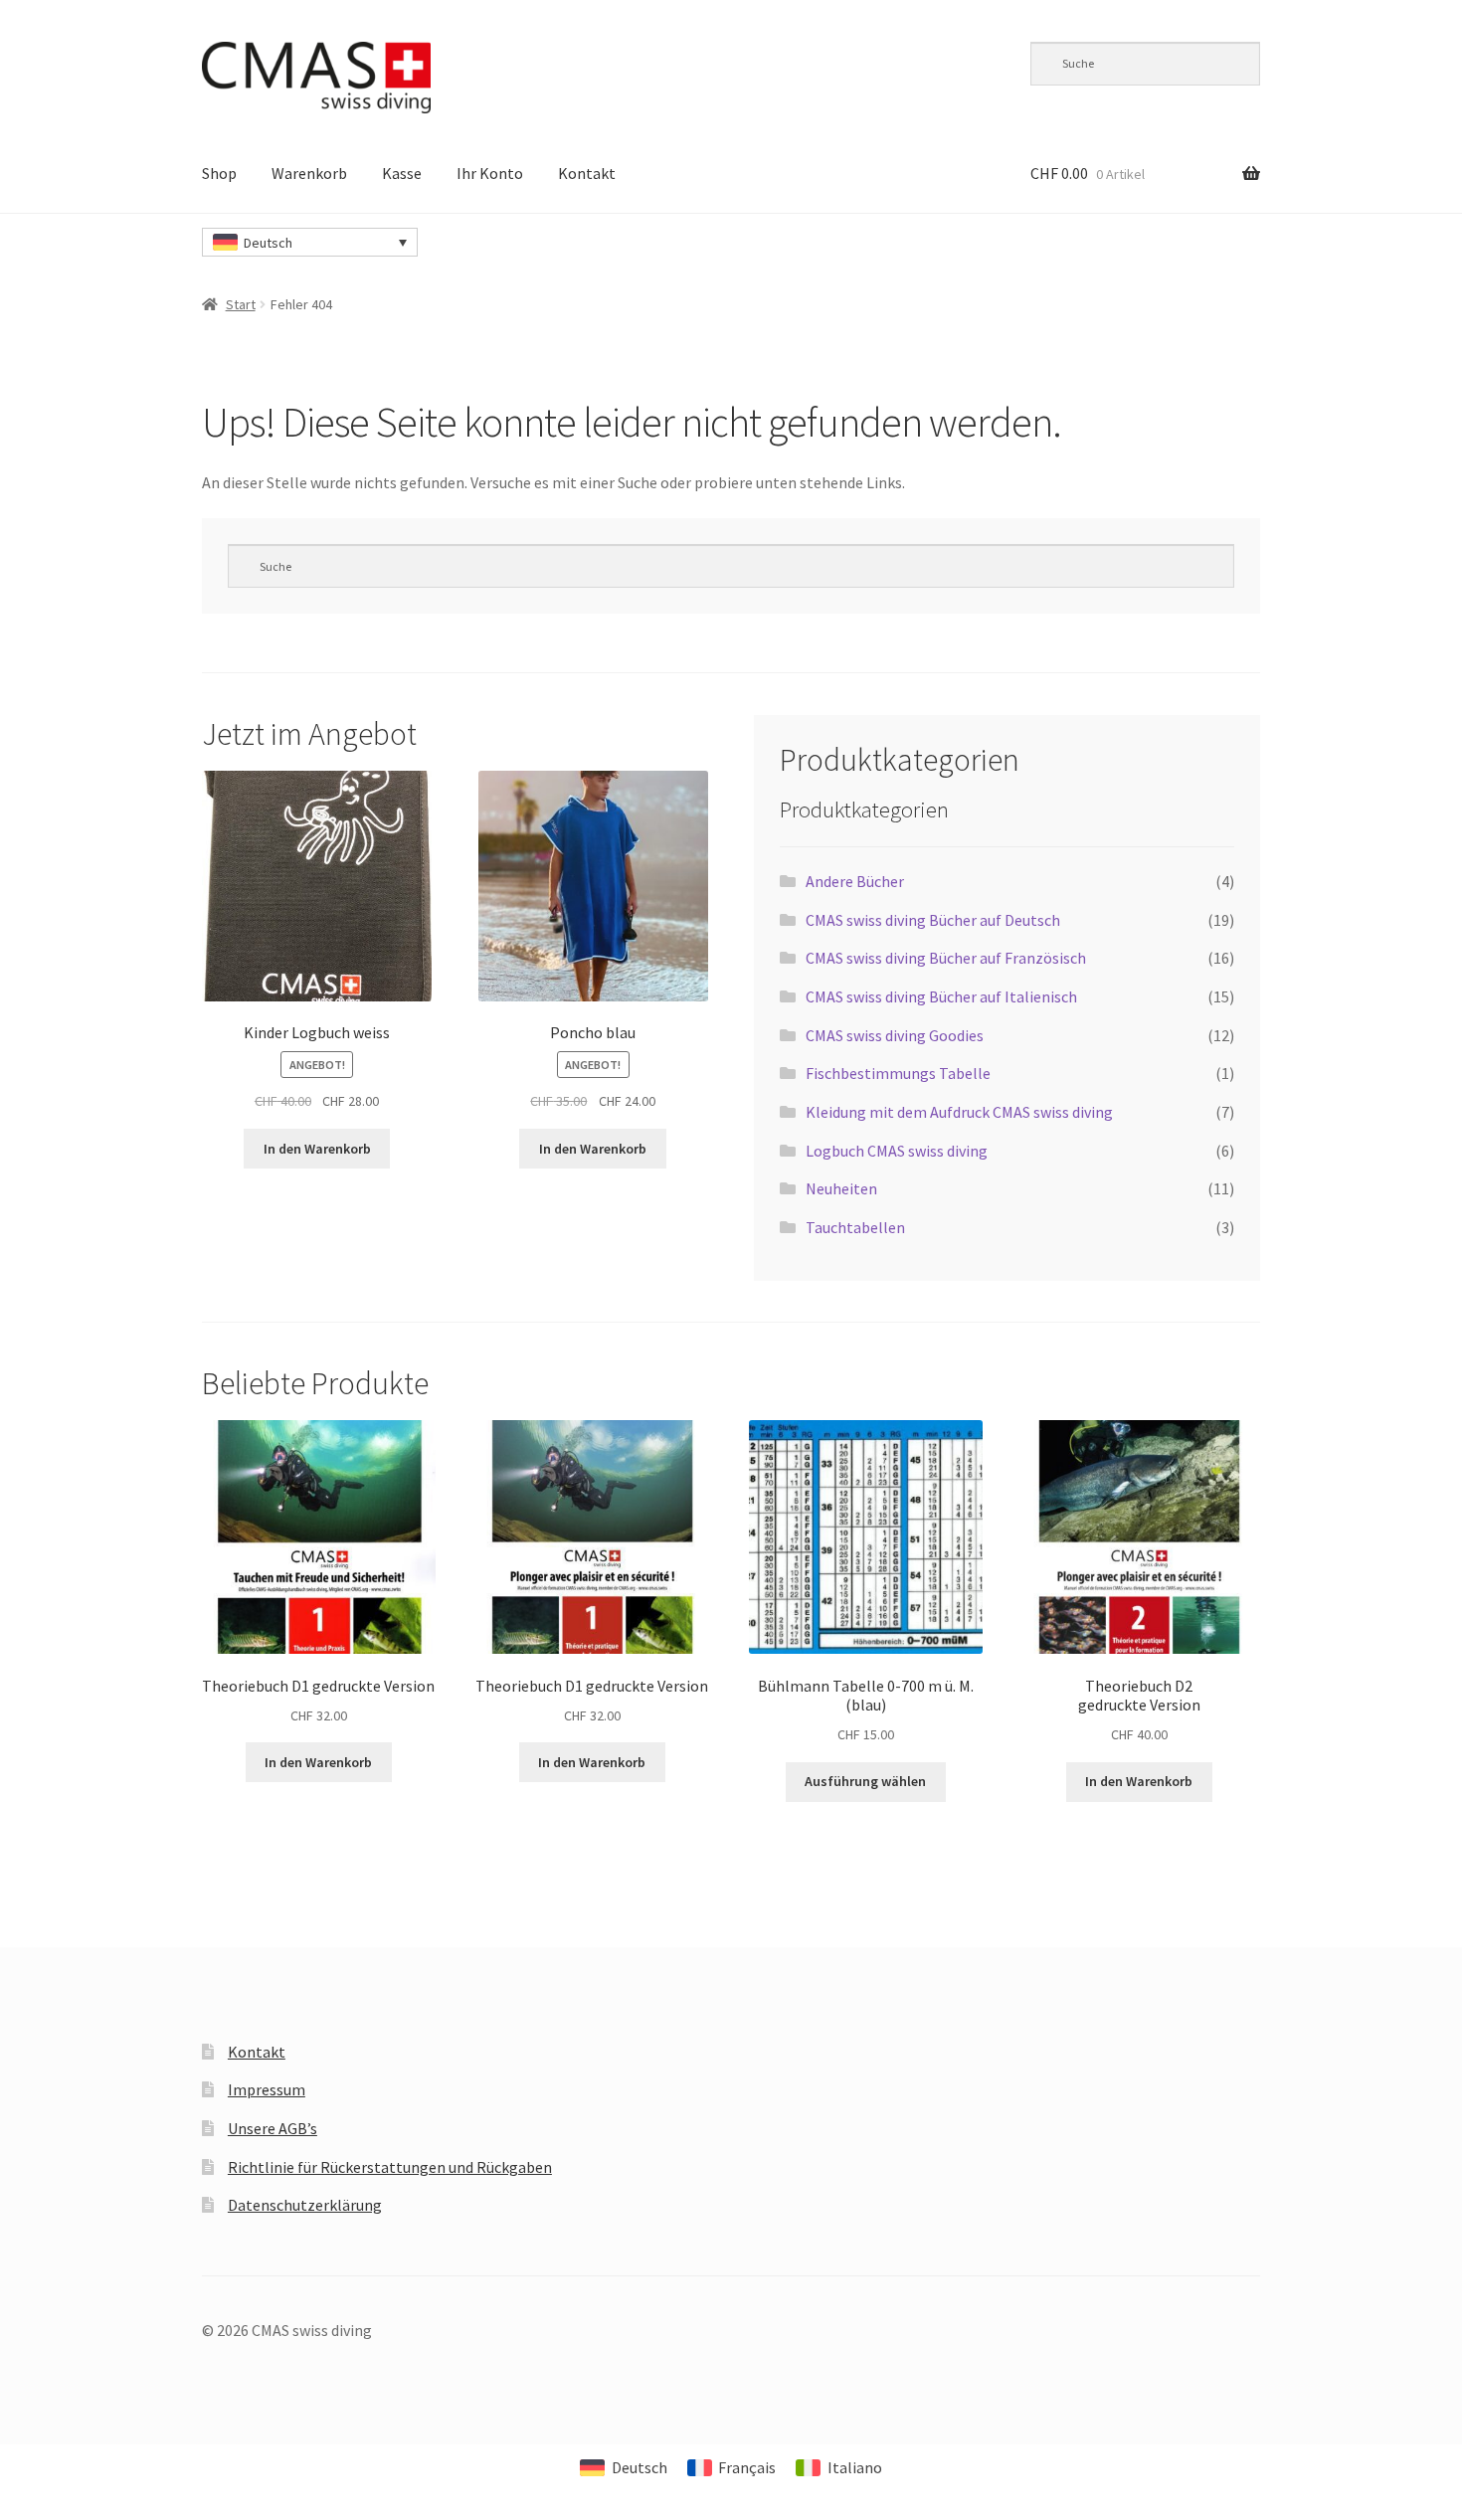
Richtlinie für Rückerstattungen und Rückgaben (390, 2167)
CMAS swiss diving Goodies (895, 1035)
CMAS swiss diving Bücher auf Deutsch (933, 920)
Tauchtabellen (855, 1227)
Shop (219, 173)
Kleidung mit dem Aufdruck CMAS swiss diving (959, 1112)
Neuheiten (841, 1188)
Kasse (402, 173)
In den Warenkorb (317, 1149)
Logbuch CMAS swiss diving (897, 1151)
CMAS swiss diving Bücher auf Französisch (946, 958)
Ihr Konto (490, 173)
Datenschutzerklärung (305, 2205)
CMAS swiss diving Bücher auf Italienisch (941, 996)
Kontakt (587, 173)
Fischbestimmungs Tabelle (898, 1073)
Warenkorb (309, 173)
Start (241, 304)
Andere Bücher (855, 881)
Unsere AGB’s (273, 2128)
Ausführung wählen (865, 1781)
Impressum (267, 2089)
